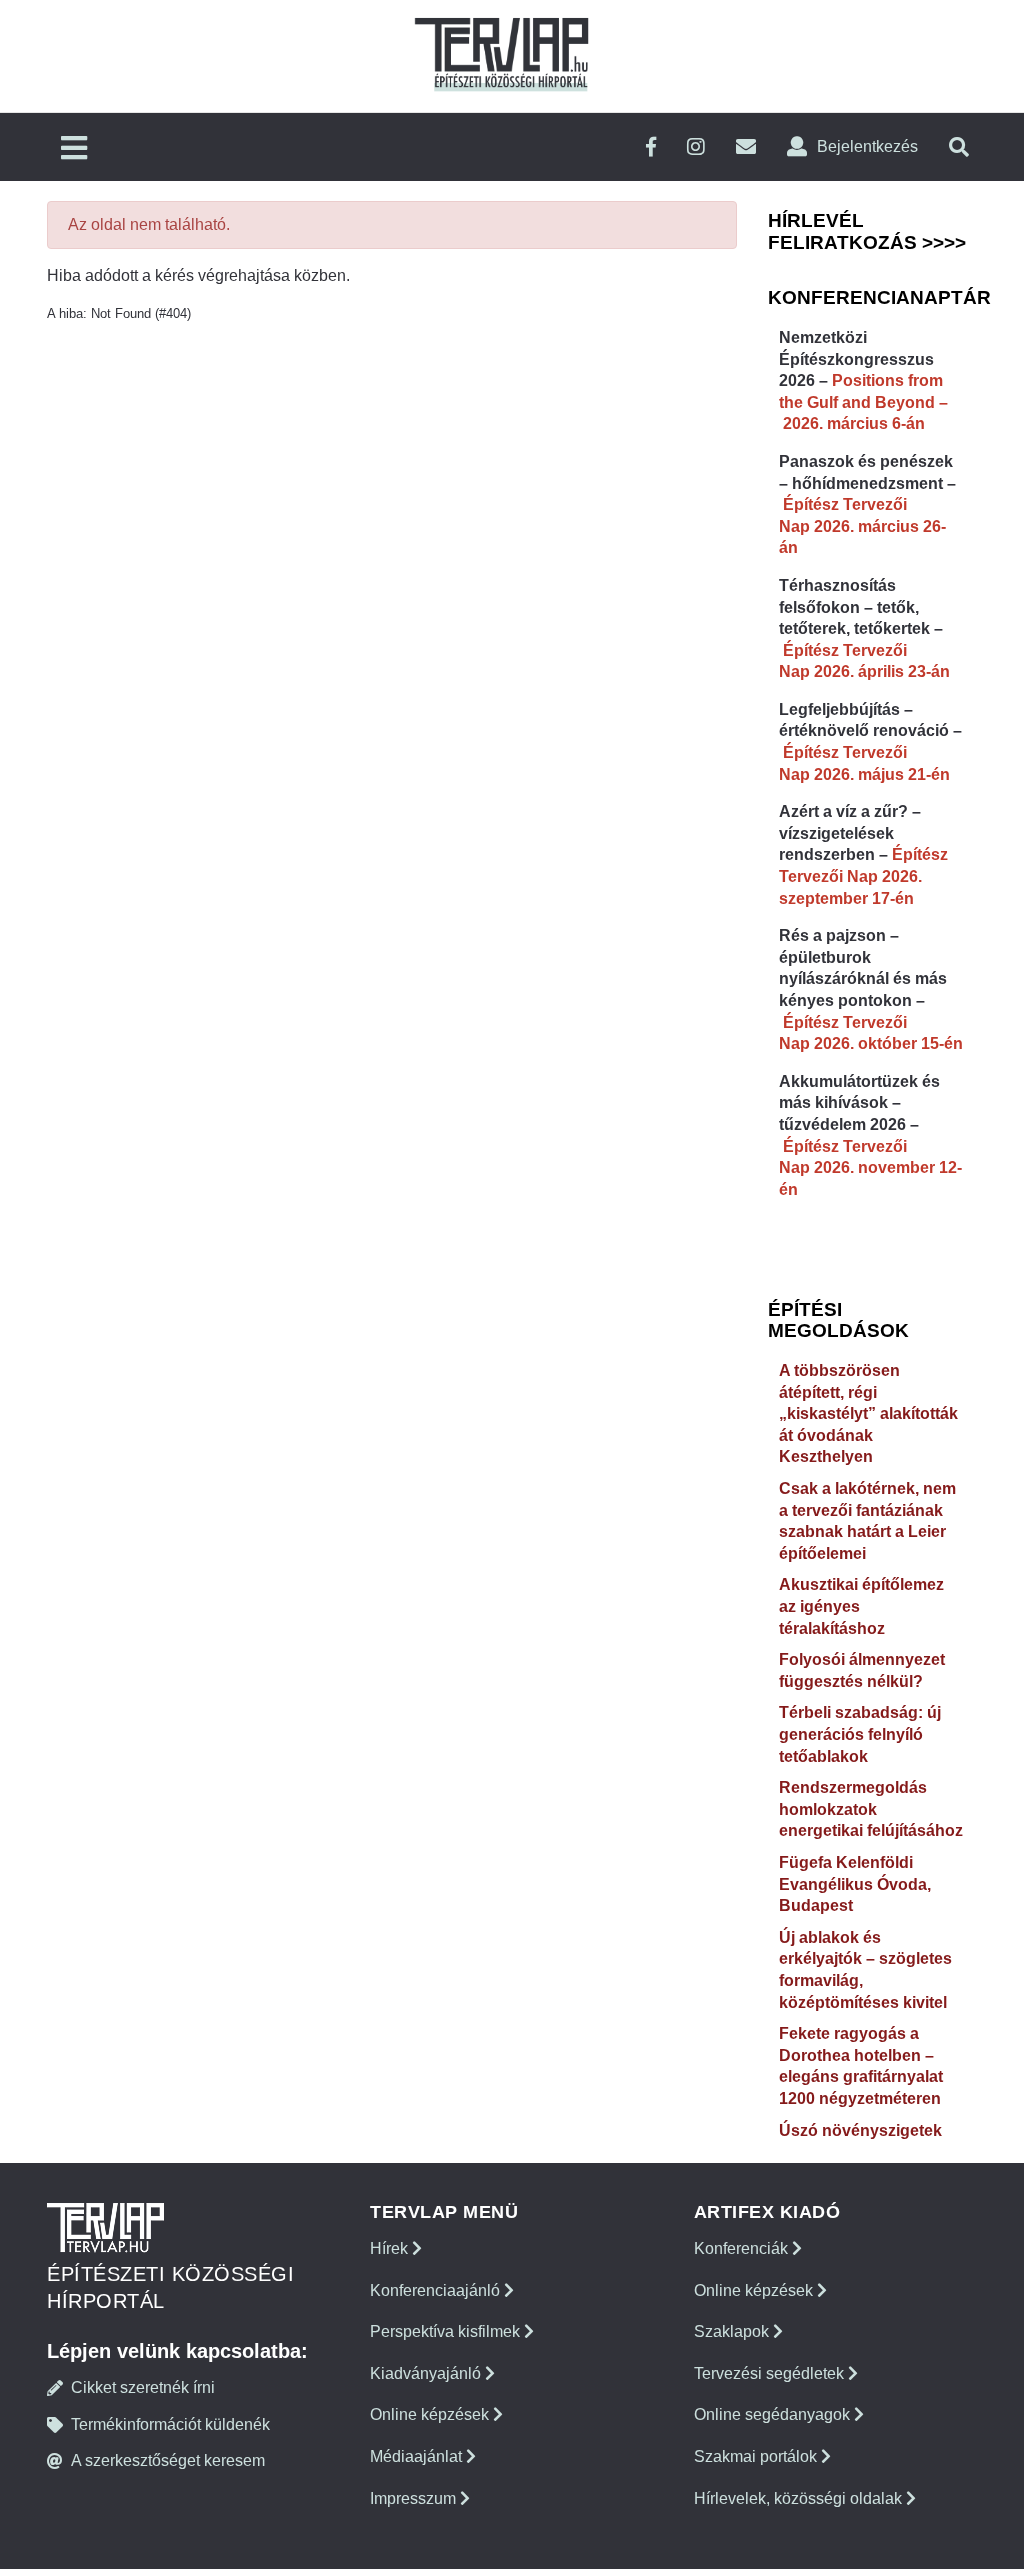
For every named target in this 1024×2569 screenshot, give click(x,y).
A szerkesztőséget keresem (168, 2460)
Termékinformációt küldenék (170, 2424)
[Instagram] (696, 147)
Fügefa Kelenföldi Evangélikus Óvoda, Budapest (855, 1884)
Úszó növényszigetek (860, 2130)
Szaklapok (733, 2331)
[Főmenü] (74, 149)
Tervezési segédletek (771, 2373)
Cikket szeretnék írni (143, 2387)
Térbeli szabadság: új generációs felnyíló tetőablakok (860, 1734)
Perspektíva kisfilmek (447, 2331)
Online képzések (431, 2414)
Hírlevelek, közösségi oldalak (800, 2498)
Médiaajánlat (418, 2456)
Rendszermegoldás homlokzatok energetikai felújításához (871, 1809)
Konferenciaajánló (437, 2290)
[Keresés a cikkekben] (959, 147)
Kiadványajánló (427, 2373)
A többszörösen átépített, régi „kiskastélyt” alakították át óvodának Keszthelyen (868, 1413)
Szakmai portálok (757, 2456)
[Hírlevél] (746, 147)
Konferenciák (743, 2248)
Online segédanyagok (774, 2414)
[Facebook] (651, 147)
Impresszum (415, 2498)
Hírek (391, 2248)
